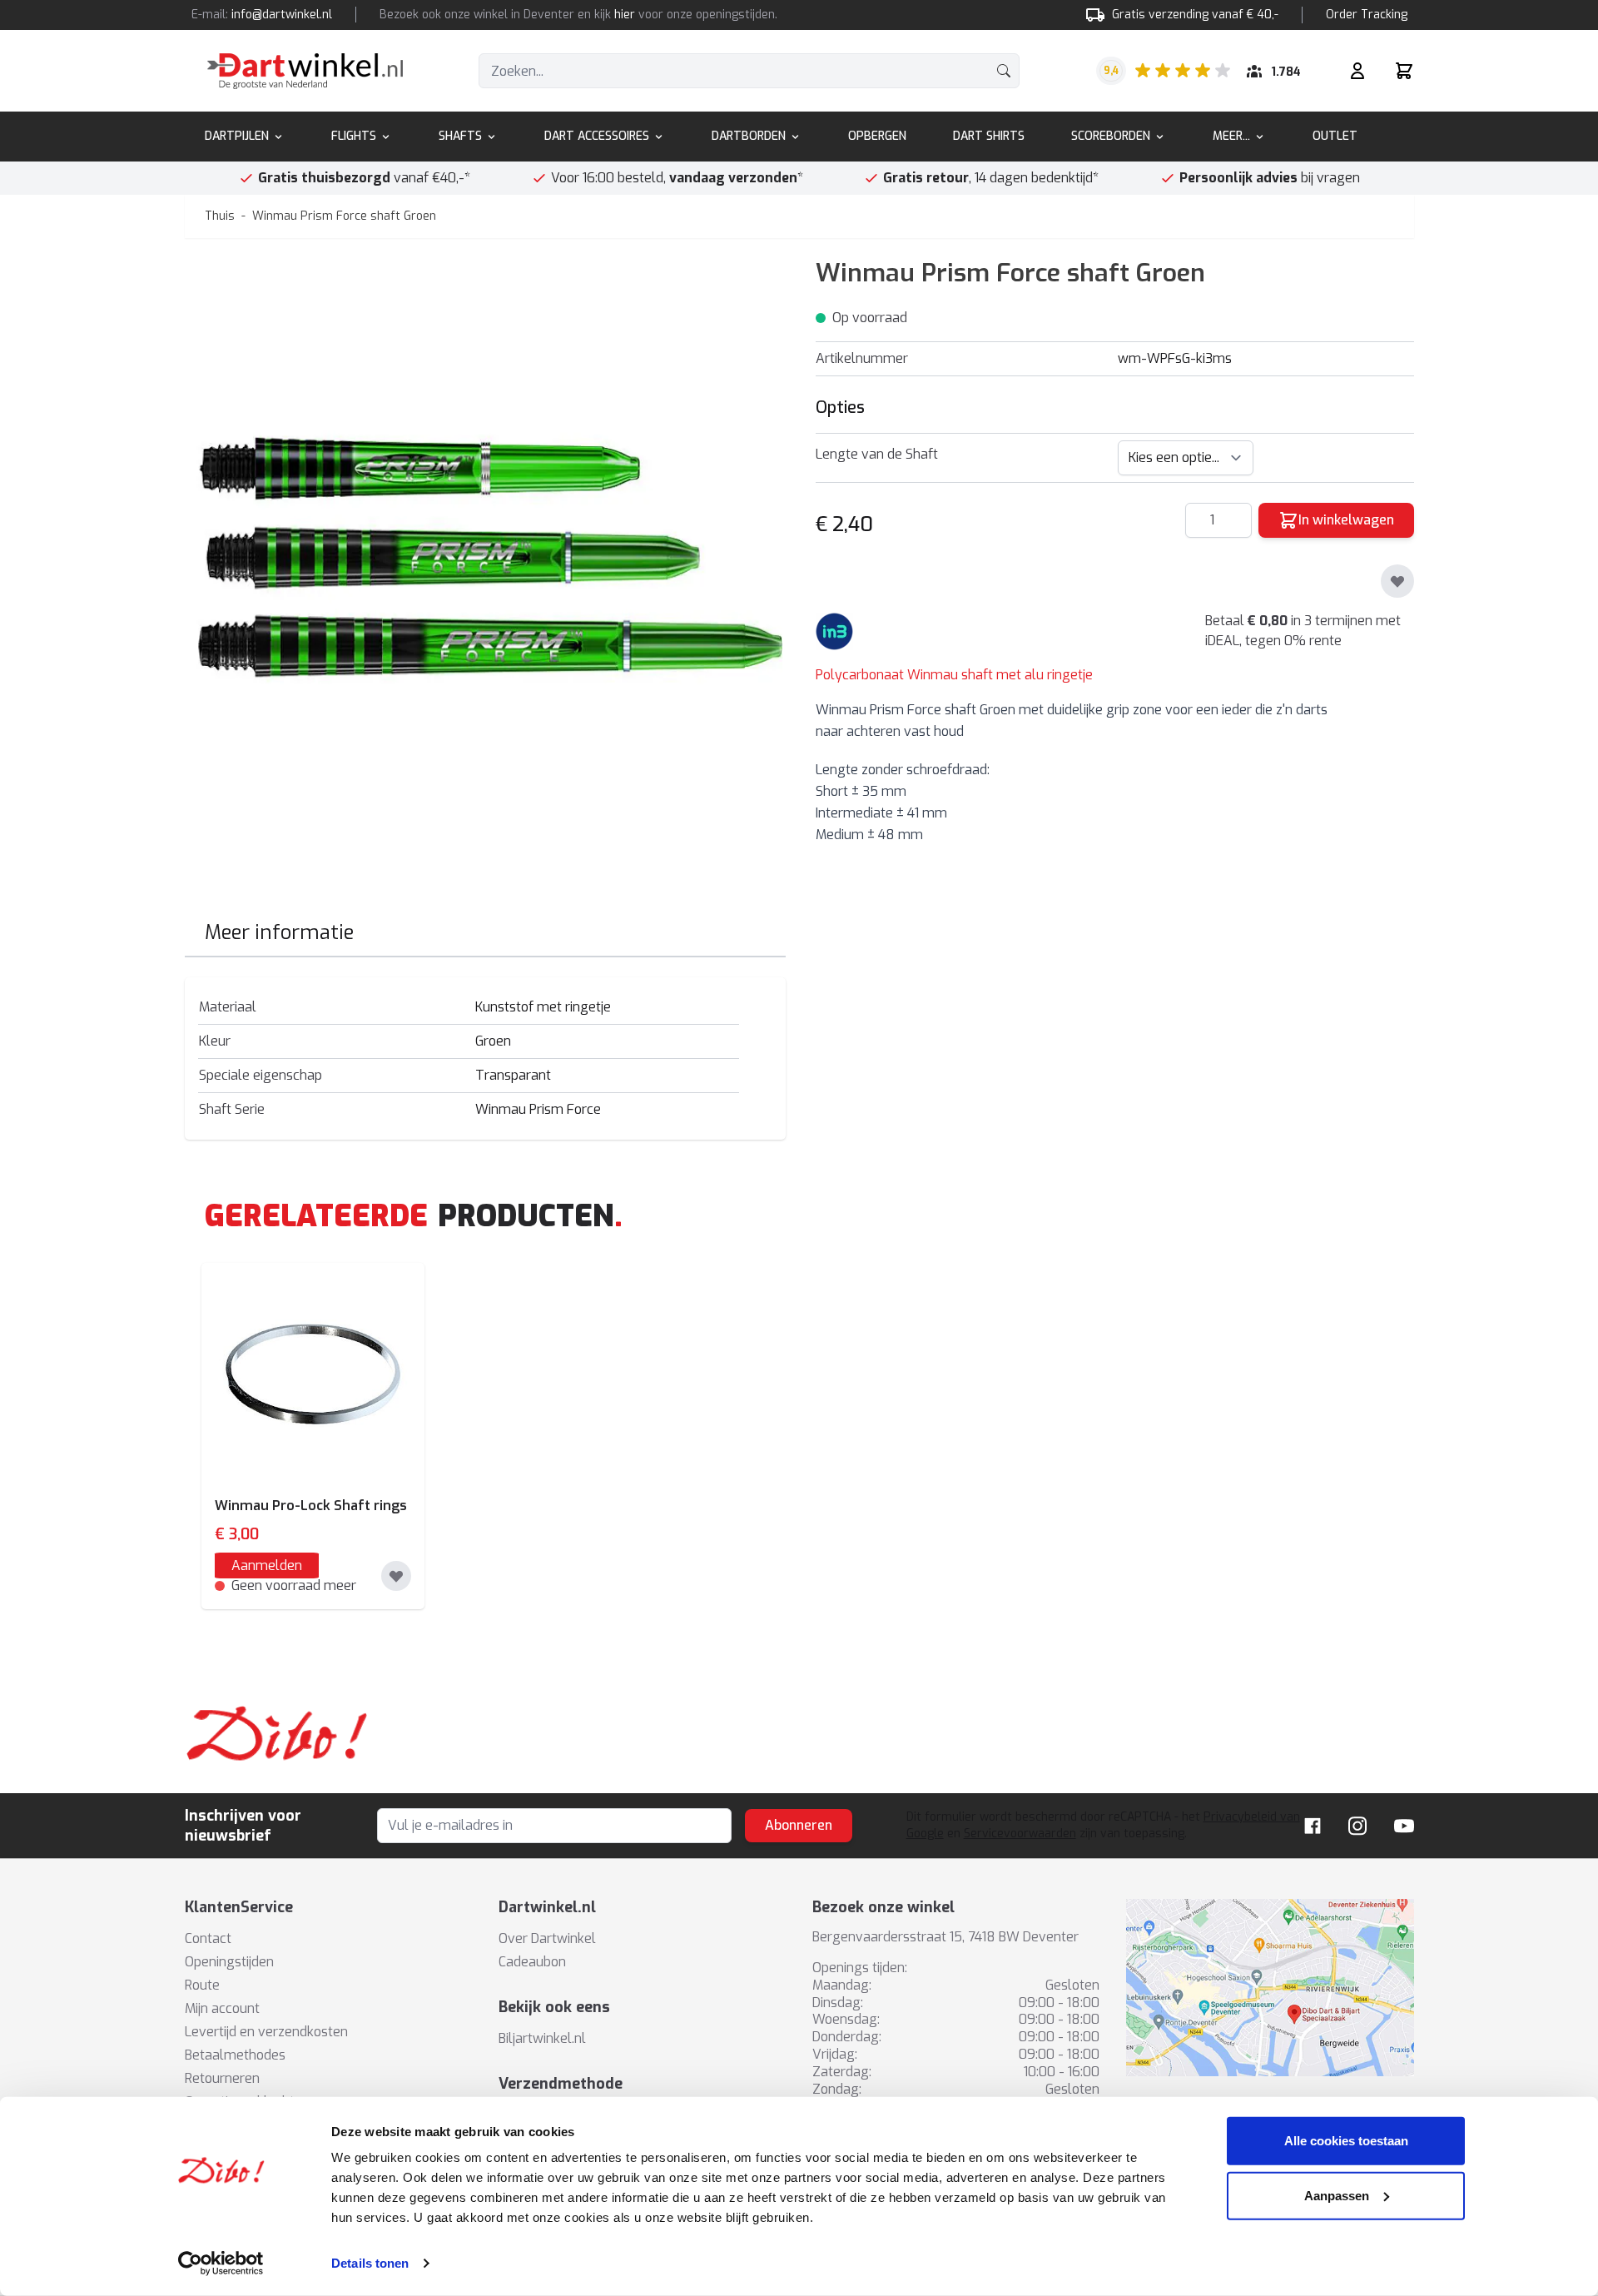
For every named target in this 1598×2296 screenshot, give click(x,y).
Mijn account (222, 2008)
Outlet (1335, 136)
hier (625, 15)
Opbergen (877, 136)
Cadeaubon (532, 1962)
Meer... (1231, 136)
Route (202, 1985)
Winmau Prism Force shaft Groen (344, 216)
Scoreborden (1111, 136)
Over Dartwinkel (547, 1938)
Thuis (220, 216)
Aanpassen (1337, 2195)
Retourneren (222, 2078)
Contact (208, 1938)
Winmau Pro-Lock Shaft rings (311, 1506)
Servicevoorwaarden (1020, 1834)
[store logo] (305, 71)
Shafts (460, 136)
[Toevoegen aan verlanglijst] (1397, 581)
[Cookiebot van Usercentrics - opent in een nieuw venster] (221, 2264)
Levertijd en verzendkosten (266, 2032)
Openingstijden (229, 1962)
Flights (354, 136)
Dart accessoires (597, 136)
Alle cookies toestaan (1346, 2141)
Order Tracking (1367, 15)
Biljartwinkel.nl (542, 2038)
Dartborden (749, 136)
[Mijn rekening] (1357, 71)
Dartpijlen (237, 136)
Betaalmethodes (235, 2055)
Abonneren (799, 1825)
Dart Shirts (989, 136)
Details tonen (370, 2263)
